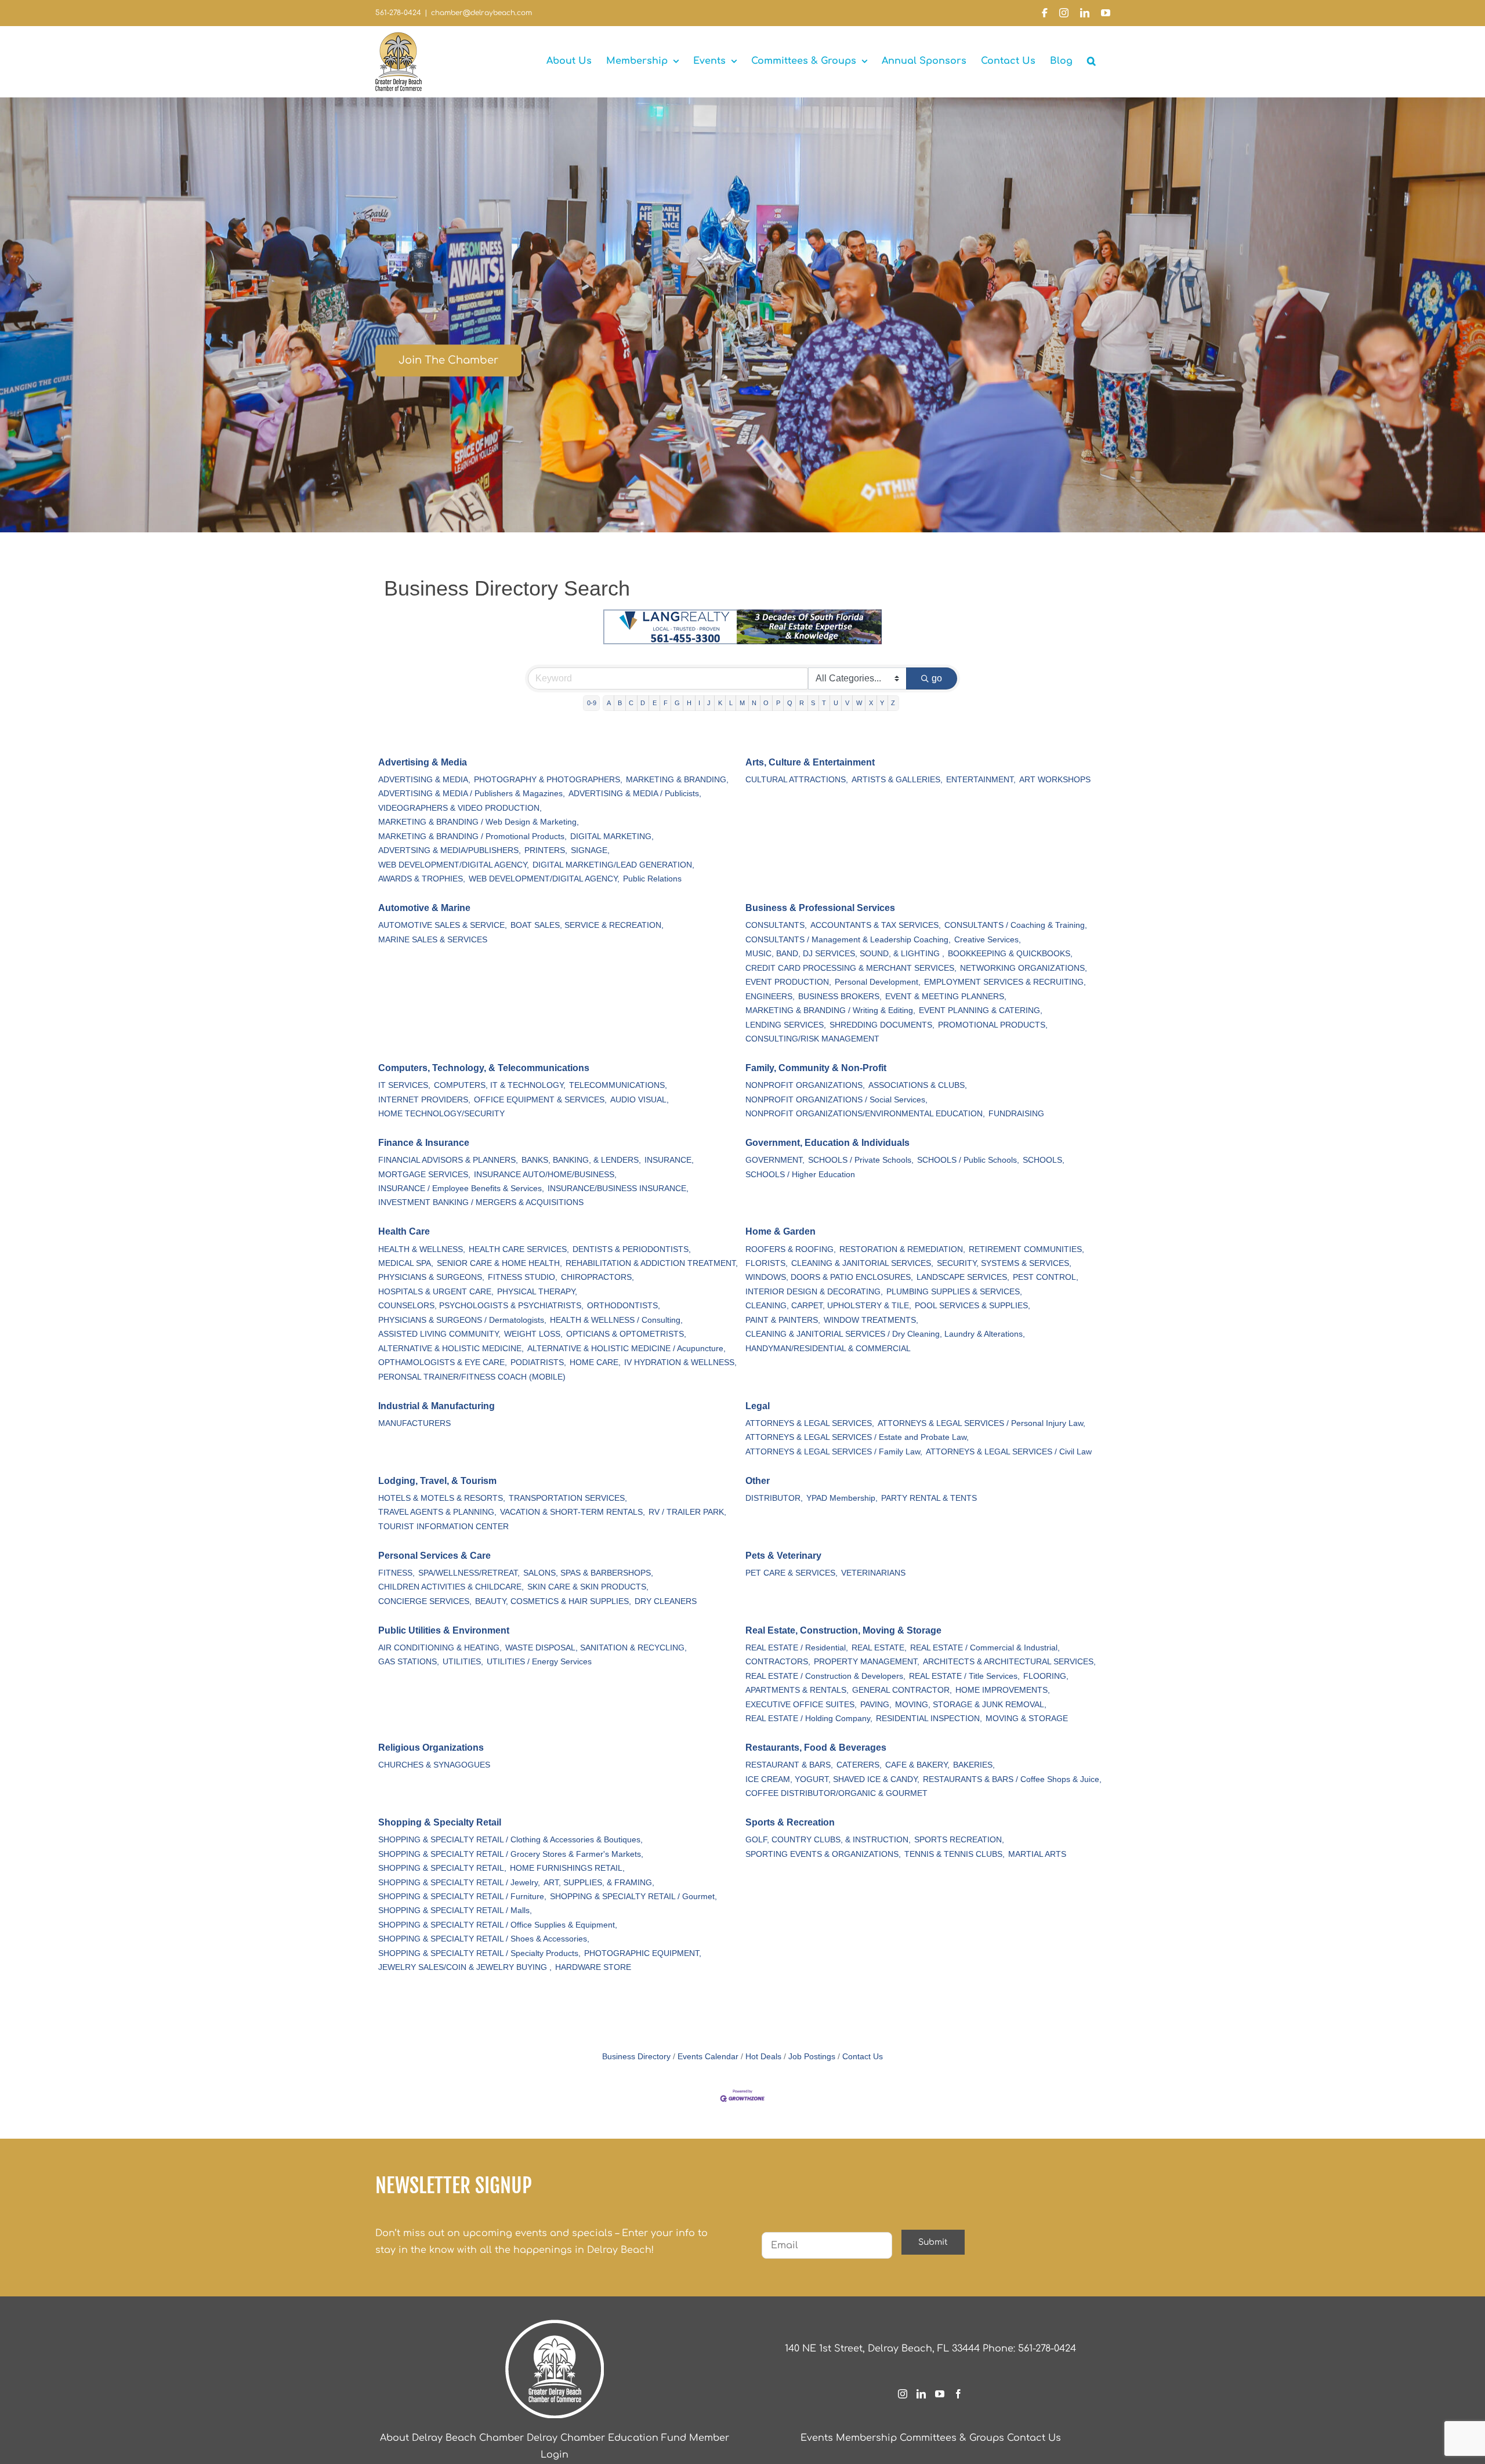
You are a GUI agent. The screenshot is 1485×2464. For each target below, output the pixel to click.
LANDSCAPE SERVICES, (963, 1277)
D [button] (643, 703)
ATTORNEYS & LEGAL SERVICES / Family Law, (834, 1452)
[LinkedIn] (921, 2394)
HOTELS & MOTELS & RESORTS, (442, 1498)
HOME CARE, (595, 1362)
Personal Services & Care (434, 1556)
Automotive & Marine (424, 908)
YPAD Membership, (842, 1498)
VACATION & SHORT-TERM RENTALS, (573, 1512)
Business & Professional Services (820, 908)
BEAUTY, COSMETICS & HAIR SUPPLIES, (553, 1601)
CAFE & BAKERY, (917, 1765)
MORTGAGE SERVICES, (424, 1175)
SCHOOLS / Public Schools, (968, 1160)
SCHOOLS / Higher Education (800, 1175)
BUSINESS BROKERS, (840, 997)
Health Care (404, 1231)
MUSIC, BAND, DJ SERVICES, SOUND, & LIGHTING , (845, 954)
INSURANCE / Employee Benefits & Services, (461, 1189)
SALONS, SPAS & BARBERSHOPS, (588, 1573)
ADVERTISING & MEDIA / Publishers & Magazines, (472, 794)
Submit (933, 2242)
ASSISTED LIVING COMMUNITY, (439, 1334)
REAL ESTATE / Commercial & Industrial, (985, 1648)
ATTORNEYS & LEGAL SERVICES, (810, 1423)
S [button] (813, 703)
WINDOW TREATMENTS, (871, 1320)
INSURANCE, (669, 1160)
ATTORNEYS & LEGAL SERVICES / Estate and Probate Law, (857, 1437)
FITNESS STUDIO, (523, 1277)
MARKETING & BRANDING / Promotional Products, (472, 837)
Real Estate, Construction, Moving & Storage (843, 1630)
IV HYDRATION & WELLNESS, (680, 1362)
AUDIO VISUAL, (640, 1100)
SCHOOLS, (1044, 1160)
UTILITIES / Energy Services (539, 1662)
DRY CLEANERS (666, 1601)
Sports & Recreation (790, 1822)
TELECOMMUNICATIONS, (618, 1085)
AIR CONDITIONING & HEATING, (440, 1648)
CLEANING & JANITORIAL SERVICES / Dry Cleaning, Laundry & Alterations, (885, 1334)
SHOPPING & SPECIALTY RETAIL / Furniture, (462, 1897)
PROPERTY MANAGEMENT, (867, 1662)
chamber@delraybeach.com (481, 13)
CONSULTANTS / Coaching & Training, (1016, 925)
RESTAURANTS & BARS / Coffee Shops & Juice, (1012, 1779)
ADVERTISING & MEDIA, (424, 780)
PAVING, (876, 1705)
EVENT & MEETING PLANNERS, (946, 997)
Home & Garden (780, 1231)
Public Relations (652, 879)
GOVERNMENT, (775, 1160)
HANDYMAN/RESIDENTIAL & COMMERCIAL (828, 1349)
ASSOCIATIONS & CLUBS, (918, 1085)
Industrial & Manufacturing (437, 1406)
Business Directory (636, 2057)
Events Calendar (708, 2057)
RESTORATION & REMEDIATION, (902, 1249)
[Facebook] (958, 2394)
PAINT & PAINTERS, (783, 1320)
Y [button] (882, 703)
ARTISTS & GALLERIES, (897, 780)
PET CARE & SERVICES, (792, 1573)
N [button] (754, 703)
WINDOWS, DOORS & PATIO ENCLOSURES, (829, 1277)
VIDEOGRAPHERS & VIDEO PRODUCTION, (460, 808)
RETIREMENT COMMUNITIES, (1026, 1249)
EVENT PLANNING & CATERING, (981, 1010)
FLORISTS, (767, 1263)
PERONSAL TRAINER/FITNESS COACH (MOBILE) (472, 1377)
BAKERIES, (974, 1765)
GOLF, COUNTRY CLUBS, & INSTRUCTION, (828, 1840)
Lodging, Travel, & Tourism (437, 1481)
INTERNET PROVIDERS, (424, 1100)
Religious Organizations (431, 1748)
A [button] (609, 703)
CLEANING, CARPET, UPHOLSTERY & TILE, (828, 1306)
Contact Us (863, 2057)
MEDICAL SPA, (406, 1263)
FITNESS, (396, 1573)
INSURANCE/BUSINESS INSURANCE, (618, 1189)
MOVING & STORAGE (1027, 1719)
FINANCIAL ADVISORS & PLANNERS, (448, 1160)
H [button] (689, 703)
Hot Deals (763, 2057)
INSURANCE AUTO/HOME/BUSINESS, (545, 1175)
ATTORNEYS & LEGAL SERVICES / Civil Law (1009, 1452)
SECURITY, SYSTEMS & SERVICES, (1004, 1263)
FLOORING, (1046, 1676)
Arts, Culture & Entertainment (810, 762)
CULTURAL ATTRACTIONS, (797, 780)
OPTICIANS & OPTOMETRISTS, (626, 1334)
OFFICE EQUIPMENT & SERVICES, (540, 1100)
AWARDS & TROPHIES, (422, 879)
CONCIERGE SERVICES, (425, 1601)
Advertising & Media (423, 762)
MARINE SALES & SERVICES (433, 940)
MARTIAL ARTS (1037, 1854)
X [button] (871, 703)
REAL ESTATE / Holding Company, (809, 1719)
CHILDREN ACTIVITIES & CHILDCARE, (451, 1587)
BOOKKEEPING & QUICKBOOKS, (1010, 954)
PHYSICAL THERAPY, (537, 1292)
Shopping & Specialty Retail (440, 1822)
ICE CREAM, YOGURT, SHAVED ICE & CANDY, (832, 1779)
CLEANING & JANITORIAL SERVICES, (862, 1263)
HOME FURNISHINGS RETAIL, (567, 1868)
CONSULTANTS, (776, 925)
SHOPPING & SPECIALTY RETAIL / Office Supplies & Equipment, (498, 1925)
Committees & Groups (952, 2438)
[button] (1091, 61)
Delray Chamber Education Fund (606, 2438)
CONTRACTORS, (778, 1662)
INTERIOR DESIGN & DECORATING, (814, 1292)
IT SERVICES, (404, 1085)
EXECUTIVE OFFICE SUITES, (801, 1705)
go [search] (937, 678)
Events (817, 2438)
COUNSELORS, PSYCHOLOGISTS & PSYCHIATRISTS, (481, 1306)
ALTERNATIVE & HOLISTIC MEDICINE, (451, 1349)
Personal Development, (878, 982)
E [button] (655, 703)
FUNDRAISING (1016, 1114)
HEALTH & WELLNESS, (422, 1249)
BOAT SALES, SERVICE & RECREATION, (587, 925)
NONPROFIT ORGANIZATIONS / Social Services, (836, 1100)
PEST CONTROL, (1046, 1277)
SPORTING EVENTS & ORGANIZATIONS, (823, 1854)
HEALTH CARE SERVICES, (519, 1249)
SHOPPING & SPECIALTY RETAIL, (442, 1868)
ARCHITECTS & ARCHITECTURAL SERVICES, (1009, 1662)
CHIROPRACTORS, (597, 1277)
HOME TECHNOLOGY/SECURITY (441, 1114)
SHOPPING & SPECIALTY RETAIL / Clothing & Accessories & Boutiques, (510, 1840)
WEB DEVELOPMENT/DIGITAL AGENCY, (454, 865)
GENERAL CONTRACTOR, (902, 1690)
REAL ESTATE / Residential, (797, 1648)
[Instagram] (903, 2394)
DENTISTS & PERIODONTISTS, (632, 1249)
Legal (758, 1406)
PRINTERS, (546, 850)
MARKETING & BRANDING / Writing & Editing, (830, 1010)
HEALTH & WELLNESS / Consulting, (616, 1320)
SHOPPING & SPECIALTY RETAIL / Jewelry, (459, 1883)
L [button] (731, 703)
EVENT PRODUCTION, (788, 982)
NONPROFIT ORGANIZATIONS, (805, 1085)
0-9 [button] (592, 703)
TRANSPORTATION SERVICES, (568, 1498)
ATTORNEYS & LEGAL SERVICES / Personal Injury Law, (981, 1423)
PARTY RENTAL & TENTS (929, 1498)
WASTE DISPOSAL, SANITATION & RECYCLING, (596, 1648)
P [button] (778, 703)
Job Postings (812, 2057)
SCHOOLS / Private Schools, (861, 1160)
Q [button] (790, 703)
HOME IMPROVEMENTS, (1003, 1690)
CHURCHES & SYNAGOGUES (434, 1765)
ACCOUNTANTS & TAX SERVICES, (876, 925)
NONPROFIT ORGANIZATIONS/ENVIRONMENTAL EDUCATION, (865, 1114)
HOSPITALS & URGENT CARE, (436, 1292)
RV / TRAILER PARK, (687, 1512)
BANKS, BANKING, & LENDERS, (581, 1160)
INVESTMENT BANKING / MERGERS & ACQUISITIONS (481, 1202)
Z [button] (893, 703)
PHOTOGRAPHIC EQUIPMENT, (643, 1953)
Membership (866, 2438)
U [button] (836, 703)
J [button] (709, 703)
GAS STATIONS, (409, 1662)
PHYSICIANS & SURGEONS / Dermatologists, (462, 1320)
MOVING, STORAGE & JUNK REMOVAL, (971, 1705)
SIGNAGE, (590, 850)
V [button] (847, 703)
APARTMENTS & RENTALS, (797, 1690)
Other (758, 1481)
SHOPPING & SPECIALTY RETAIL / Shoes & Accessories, (484, 1939)
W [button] (859, 703)
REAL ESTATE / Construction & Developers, (825, 1676)
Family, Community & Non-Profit (816, 1068)
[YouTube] (940, 2394)
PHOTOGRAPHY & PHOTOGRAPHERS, (548, 780)
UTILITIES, (463, 1662)
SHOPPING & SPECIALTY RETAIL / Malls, (455, 1910)
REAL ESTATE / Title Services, (964, 1676)
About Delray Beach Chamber (452, 2438)
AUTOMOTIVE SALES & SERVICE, (443, 925)
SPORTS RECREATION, (959, 1840)
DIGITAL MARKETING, (612, 837)
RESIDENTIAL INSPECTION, (929, 1719)
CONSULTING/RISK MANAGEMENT (812, 1039)
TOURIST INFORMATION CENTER (443, 1527)
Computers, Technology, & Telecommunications (484, 1068)
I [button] (699, 703)
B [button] (620, 703)
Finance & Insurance (424, 1143)
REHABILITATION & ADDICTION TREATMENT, (652, 1263)
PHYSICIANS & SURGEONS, (431, 1277)
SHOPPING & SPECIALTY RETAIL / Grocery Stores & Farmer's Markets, (511, 1854)
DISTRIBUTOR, (774, 1498)
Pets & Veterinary (783, 1556)
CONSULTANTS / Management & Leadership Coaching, (848, 940)
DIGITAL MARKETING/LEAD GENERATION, (613, 865)
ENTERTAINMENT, (981, 780)
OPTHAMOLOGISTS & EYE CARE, (443, 1362)
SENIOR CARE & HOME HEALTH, (499, 1263)
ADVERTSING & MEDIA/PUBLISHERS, (450, 850)
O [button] (766, 703)
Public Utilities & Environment (444, 1630)
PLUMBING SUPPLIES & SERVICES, (954, 1292)
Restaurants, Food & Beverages (816, 1748)
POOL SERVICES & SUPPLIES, (973, 1306)
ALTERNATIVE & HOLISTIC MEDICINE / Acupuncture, (626, 1349)
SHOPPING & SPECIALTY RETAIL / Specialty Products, (479, 1953)
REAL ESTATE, (879, 1648)
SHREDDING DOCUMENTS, (882, 1025)
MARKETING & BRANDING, (677, 780)
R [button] (802, 703)
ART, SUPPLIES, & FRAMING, (599, 1883)
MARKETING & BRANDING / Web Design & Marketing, (479, 822)
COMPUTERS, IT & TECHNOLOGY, (500, 1085)
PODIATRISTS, (538, 1362)
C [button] (631, 703)
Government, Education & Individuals (827, 1143)
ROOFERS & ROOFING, (791, 1249)
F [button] (666, 703)
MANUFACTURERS (414, 1423)
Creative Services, (988, 940)
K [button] (720, 703)
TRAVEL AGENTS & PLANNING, (437, 1512)
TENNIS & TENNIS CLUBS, (955, 1854)
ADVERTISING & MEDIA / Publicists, (635, 794)
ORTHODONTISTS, (624, 1306)
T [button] (824, 703)
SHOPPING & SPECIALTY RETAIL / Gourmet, (633, 1897)
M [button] (742, 703)
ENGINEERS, (770, 997)
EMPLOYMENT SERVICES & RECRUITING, (1005, 982)
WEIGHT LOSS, (533, 1334)
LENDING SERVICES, (786, 1025)
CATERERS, (859, 1765)
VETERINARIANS (873, 1573)
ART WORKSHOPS (1055, 780)
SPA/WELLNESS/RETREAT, (469, 1573)
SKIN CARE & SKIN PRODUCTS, (588, 1587)
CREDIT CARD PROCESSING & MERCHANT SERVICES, (851, 968)
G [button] (677, 703)
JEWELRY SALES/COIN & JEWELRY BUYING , (465, 1967)
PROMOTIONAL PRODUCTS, (993, 1025)
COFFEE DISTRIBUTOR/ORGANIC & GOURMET (836, 1793)
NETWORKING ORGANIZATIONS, (1024, 968)
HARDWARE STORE (593, 1967)
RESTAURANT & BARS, (789, 1765)
